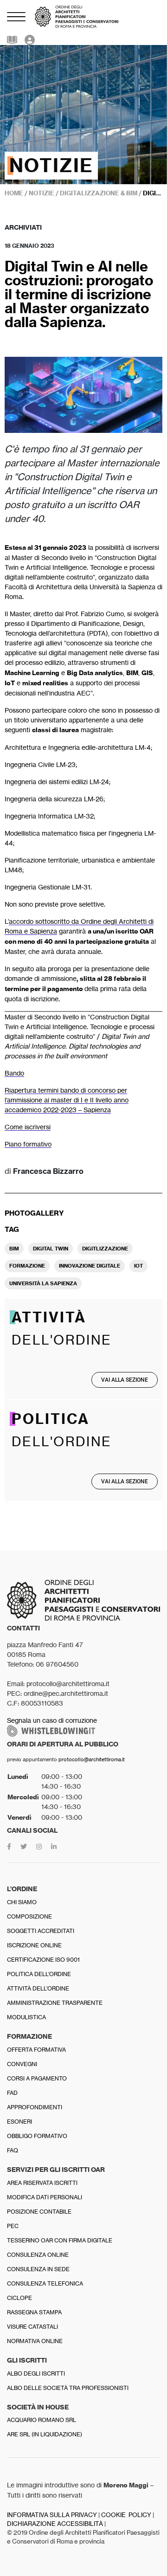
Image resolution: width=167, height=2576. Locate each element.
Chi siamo (22, 1902)
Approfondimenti (35, 2107)
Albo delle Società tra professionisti (68, 2388)
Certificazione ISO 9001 (43, 1960)
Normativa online (35, 2341)
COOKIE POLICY (126, 2515)
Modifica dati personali (45, 2197)
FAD (12, 2093)
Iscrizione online (34, 1945)
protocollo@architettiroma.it (92, 1759)
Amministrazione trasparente (55, 2003)
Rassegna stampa (34, 2312)
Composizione (29, 1916)
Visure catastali (32, 2327)
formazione (27, 1266)
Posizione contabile (39, 2212)
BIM (14, 1249)
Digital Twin (51, 1249)
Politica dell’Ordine (39, 1974)
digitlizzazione (105, 1249)
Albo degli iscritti (36, 2373)
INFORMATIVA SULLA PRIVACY (52, 2515)
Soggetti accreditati (41, 1931)
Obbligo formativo (37, 2136)
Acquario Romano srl (42, 2420)
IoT (138, 1266)
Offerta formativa (36, 2050)
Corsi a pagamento (37, 2078)
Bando (14, 1073)
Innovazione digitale (90, 1266)
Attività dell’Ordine (38, 1988)
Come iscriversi (28, 1127)
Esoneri (19, 2122)
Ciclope (19, 2298)
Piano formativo (28, 1144)
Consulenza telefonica (45, 2283)
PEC (13, 2226)
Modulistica (26, 2017)
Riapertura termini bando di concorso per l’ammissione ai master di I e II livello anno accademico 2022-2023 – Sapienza (67, 1100)
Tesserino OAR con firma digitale (60, 2240)
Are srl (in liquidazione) (45, 2434)
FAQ (13, 2150)
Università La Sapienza (43, 1283)
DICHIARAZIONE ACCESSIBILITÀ (55, 2524)
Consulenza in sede (38, 2269)
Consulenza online (38, 2255)
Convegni (22, 2064)
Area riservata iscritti (42, 2183)
